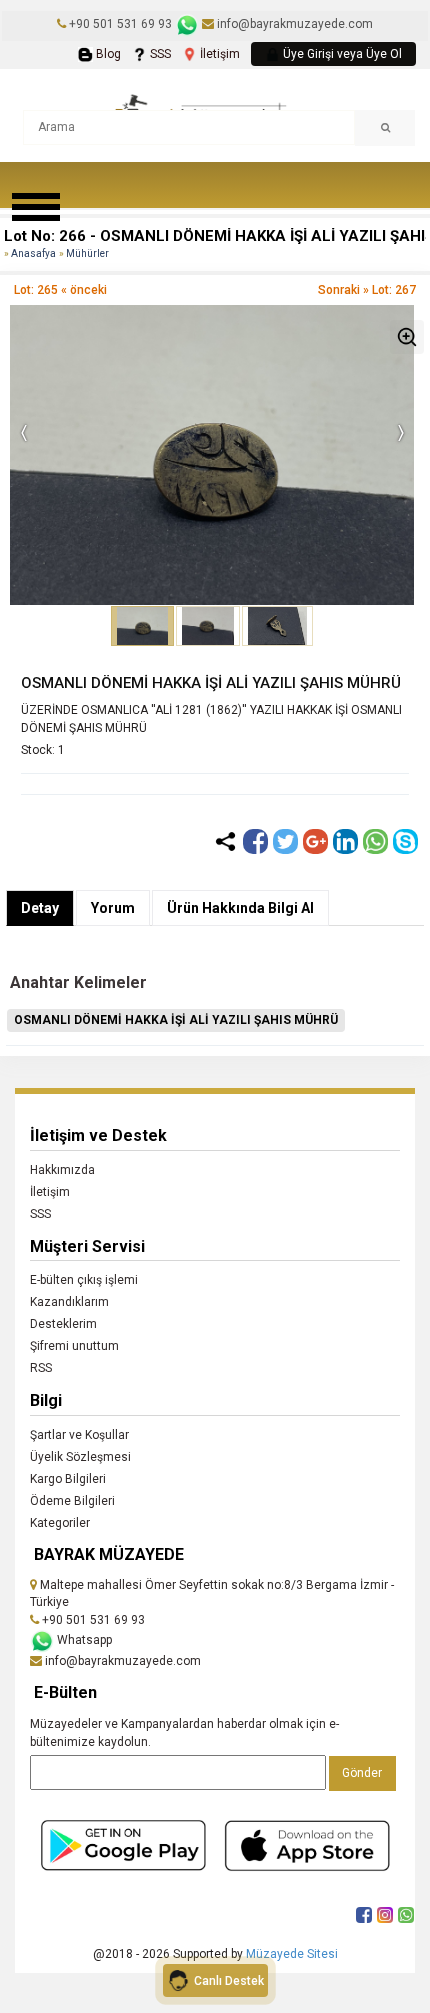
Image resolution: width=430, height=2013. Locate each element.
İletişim (218, 54)
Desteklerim (63, 1324)
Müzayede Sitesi (292, 1954)
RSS (41, 1368)
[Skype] (405, 841)
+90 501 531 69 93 (120, 24)
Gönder (362, 1773)
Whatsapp (83, 1640)
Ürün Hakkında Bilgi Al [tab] (240, 908)
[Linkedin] (345, 841)
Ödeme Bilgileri (72, 1501)
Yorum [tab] (113, 908)
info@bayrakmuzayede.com (293, 24)
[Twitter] (285, 841)
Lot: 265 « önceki (60, 290)
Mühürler (87, 253)
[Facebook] (255, 841)
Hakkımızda (62, 1170)
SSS (159, 54)
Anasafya (33, 253)
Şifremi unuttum (74, 1346)
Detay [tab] (40, 908)
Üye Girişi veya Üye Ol (341, 54)
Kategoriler (60, 1523)
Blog (107, 54)
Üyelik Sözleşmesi (80, 1457)
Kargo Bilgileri (68, 1479)
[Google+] (315, 841)
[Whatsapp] (375, 841)
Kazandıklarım (69, 1302)
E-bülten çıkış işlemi (84, 1280)
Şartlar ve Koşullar (79, 1435)
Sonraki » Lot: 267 (367, 290)
